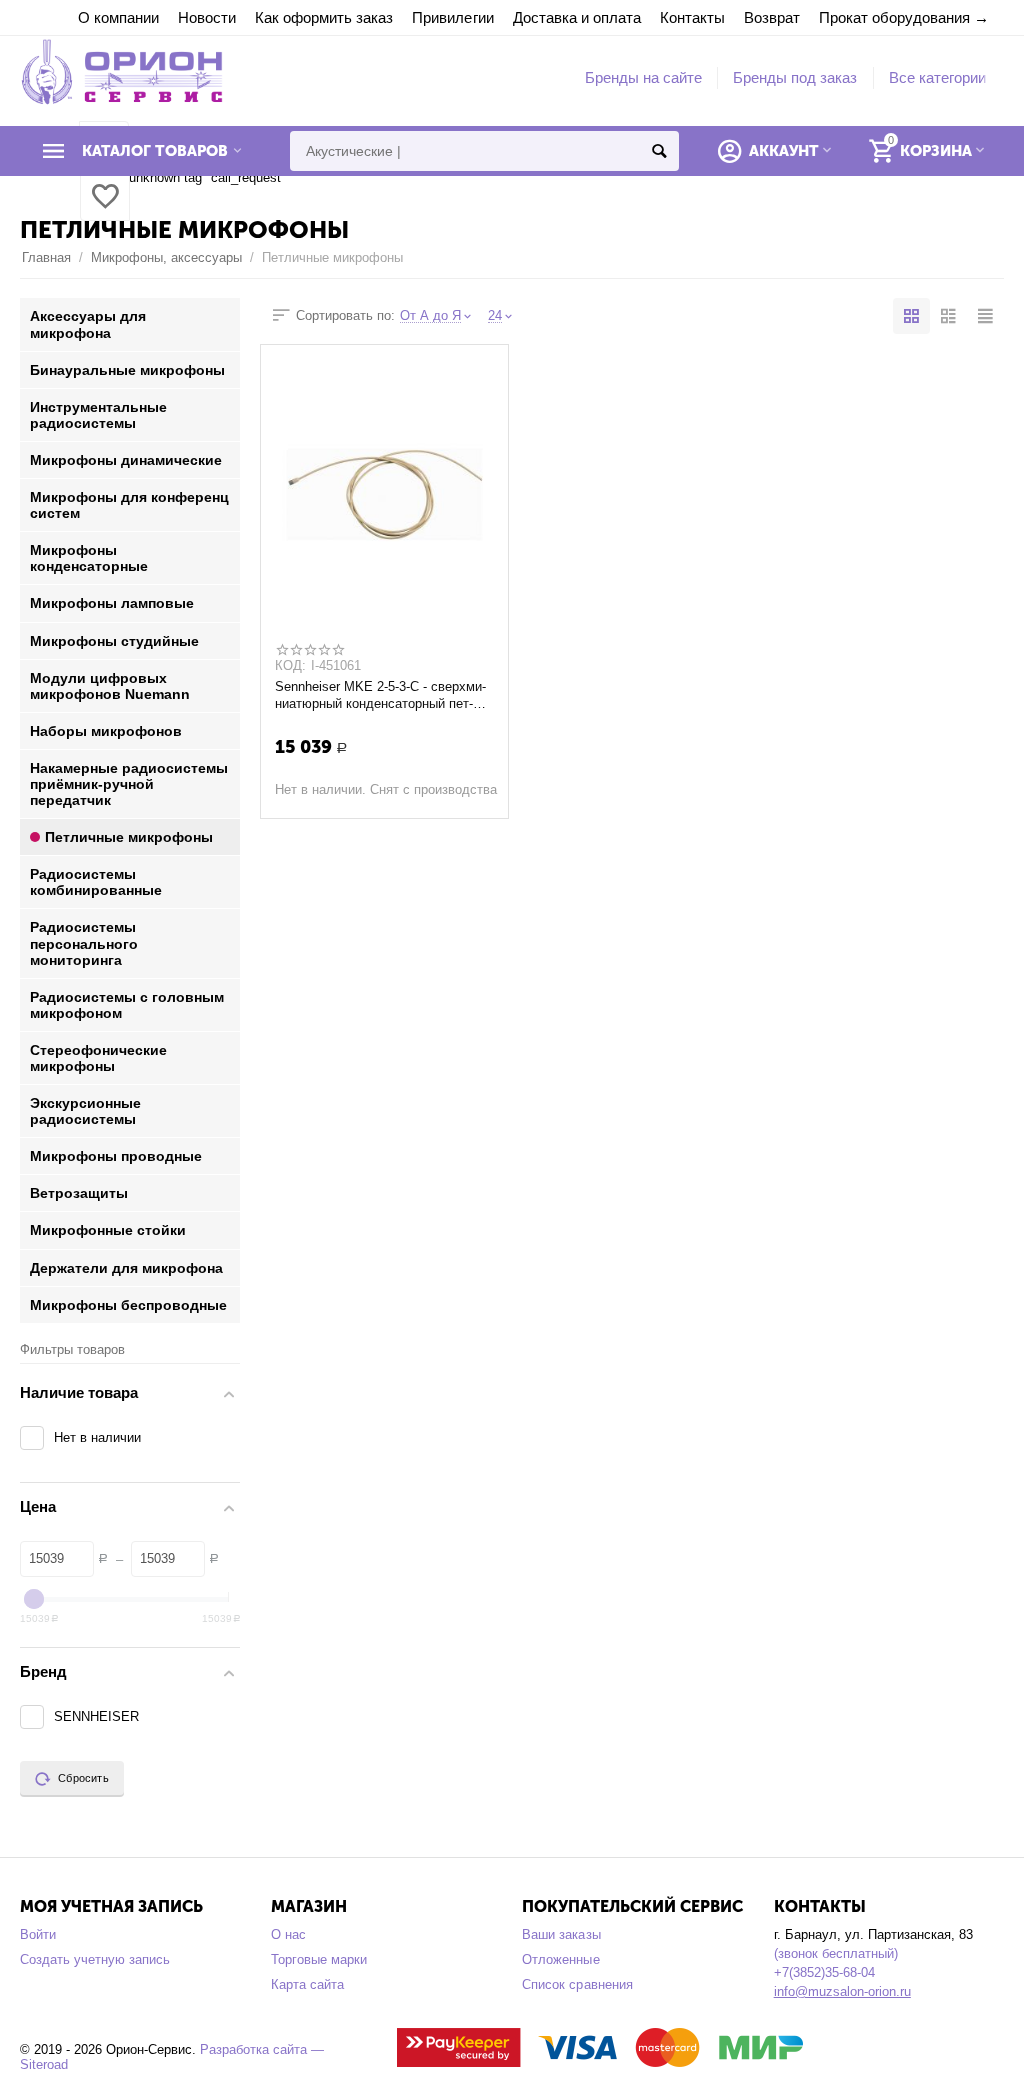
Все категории (937, 77)
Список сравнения (577, 1984)
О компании (118, 17)
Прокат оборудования (894, 17)
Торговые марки (319, 1959)
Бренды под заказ (795, 77)
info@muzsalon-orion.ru (842, 1991)
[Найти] (659, 151)
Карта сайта (307, 1984)
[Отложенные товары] (105, 207)
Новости (207, 17)
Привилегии (452, 17)
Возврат (772, 17)
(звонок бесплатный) (836, 1953)
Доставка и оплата (577, 17)
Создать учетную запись (95, 1959)
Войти (38, 1934)
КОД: (290, 666)
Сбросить (83, 1778)
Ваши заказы (561, 1934)
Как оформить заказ (324, 17)
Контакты (692, 17)
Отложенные (560, 1959)
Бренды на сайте (643, 77)
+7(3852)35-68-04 (824, 1972)
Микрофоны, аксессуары (166, 257)
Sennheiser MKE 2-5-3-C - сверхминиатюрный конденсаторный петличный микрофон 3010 (380, 695)
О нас (288, 1934)
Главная (46, 257)
